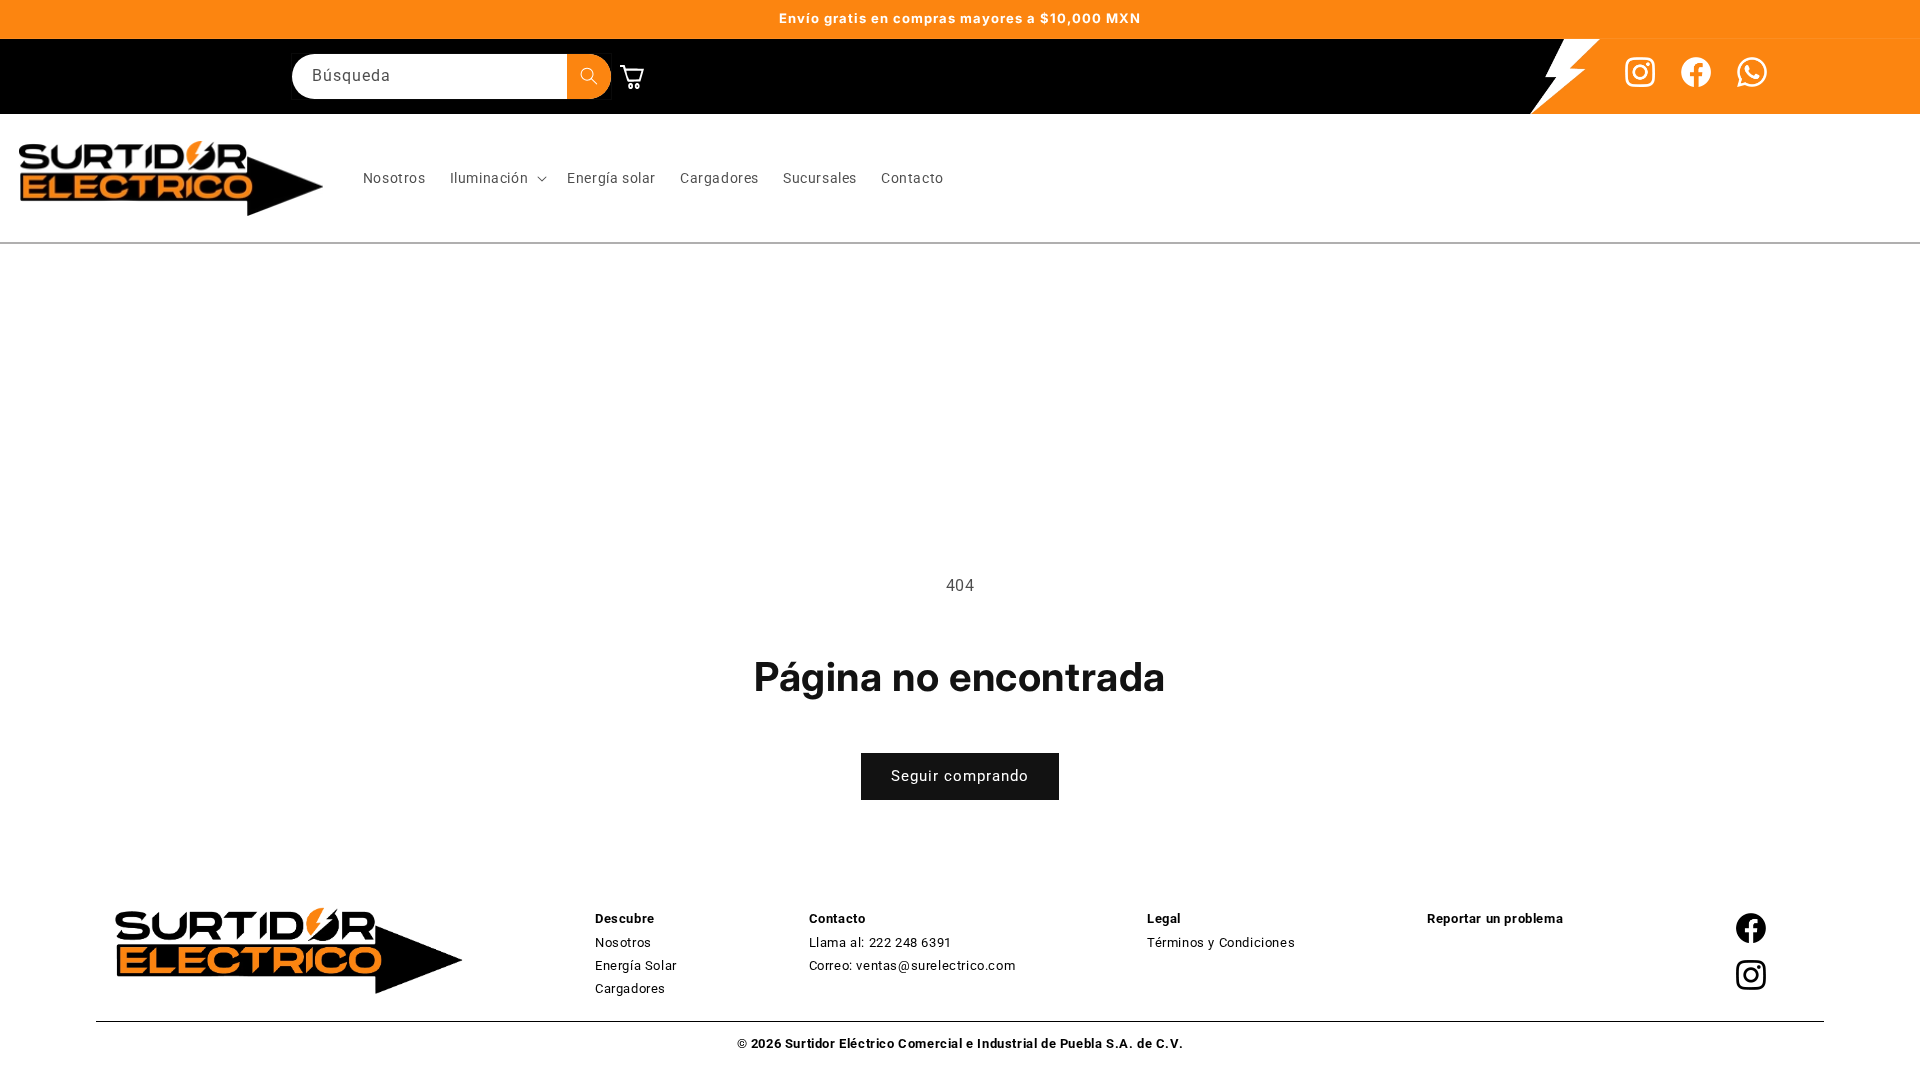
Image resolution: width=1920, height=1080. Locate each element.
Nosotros (623, 942)
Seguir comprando (960, 776)
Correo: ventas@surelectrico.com (912, 965)
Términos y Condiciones (1221, 942)
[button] (497, 178)
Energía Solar (636, 965)
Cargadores (630, 988)
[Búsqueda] (589, 76)
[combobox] (451, 76)
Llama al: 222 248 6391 (880, 942)
